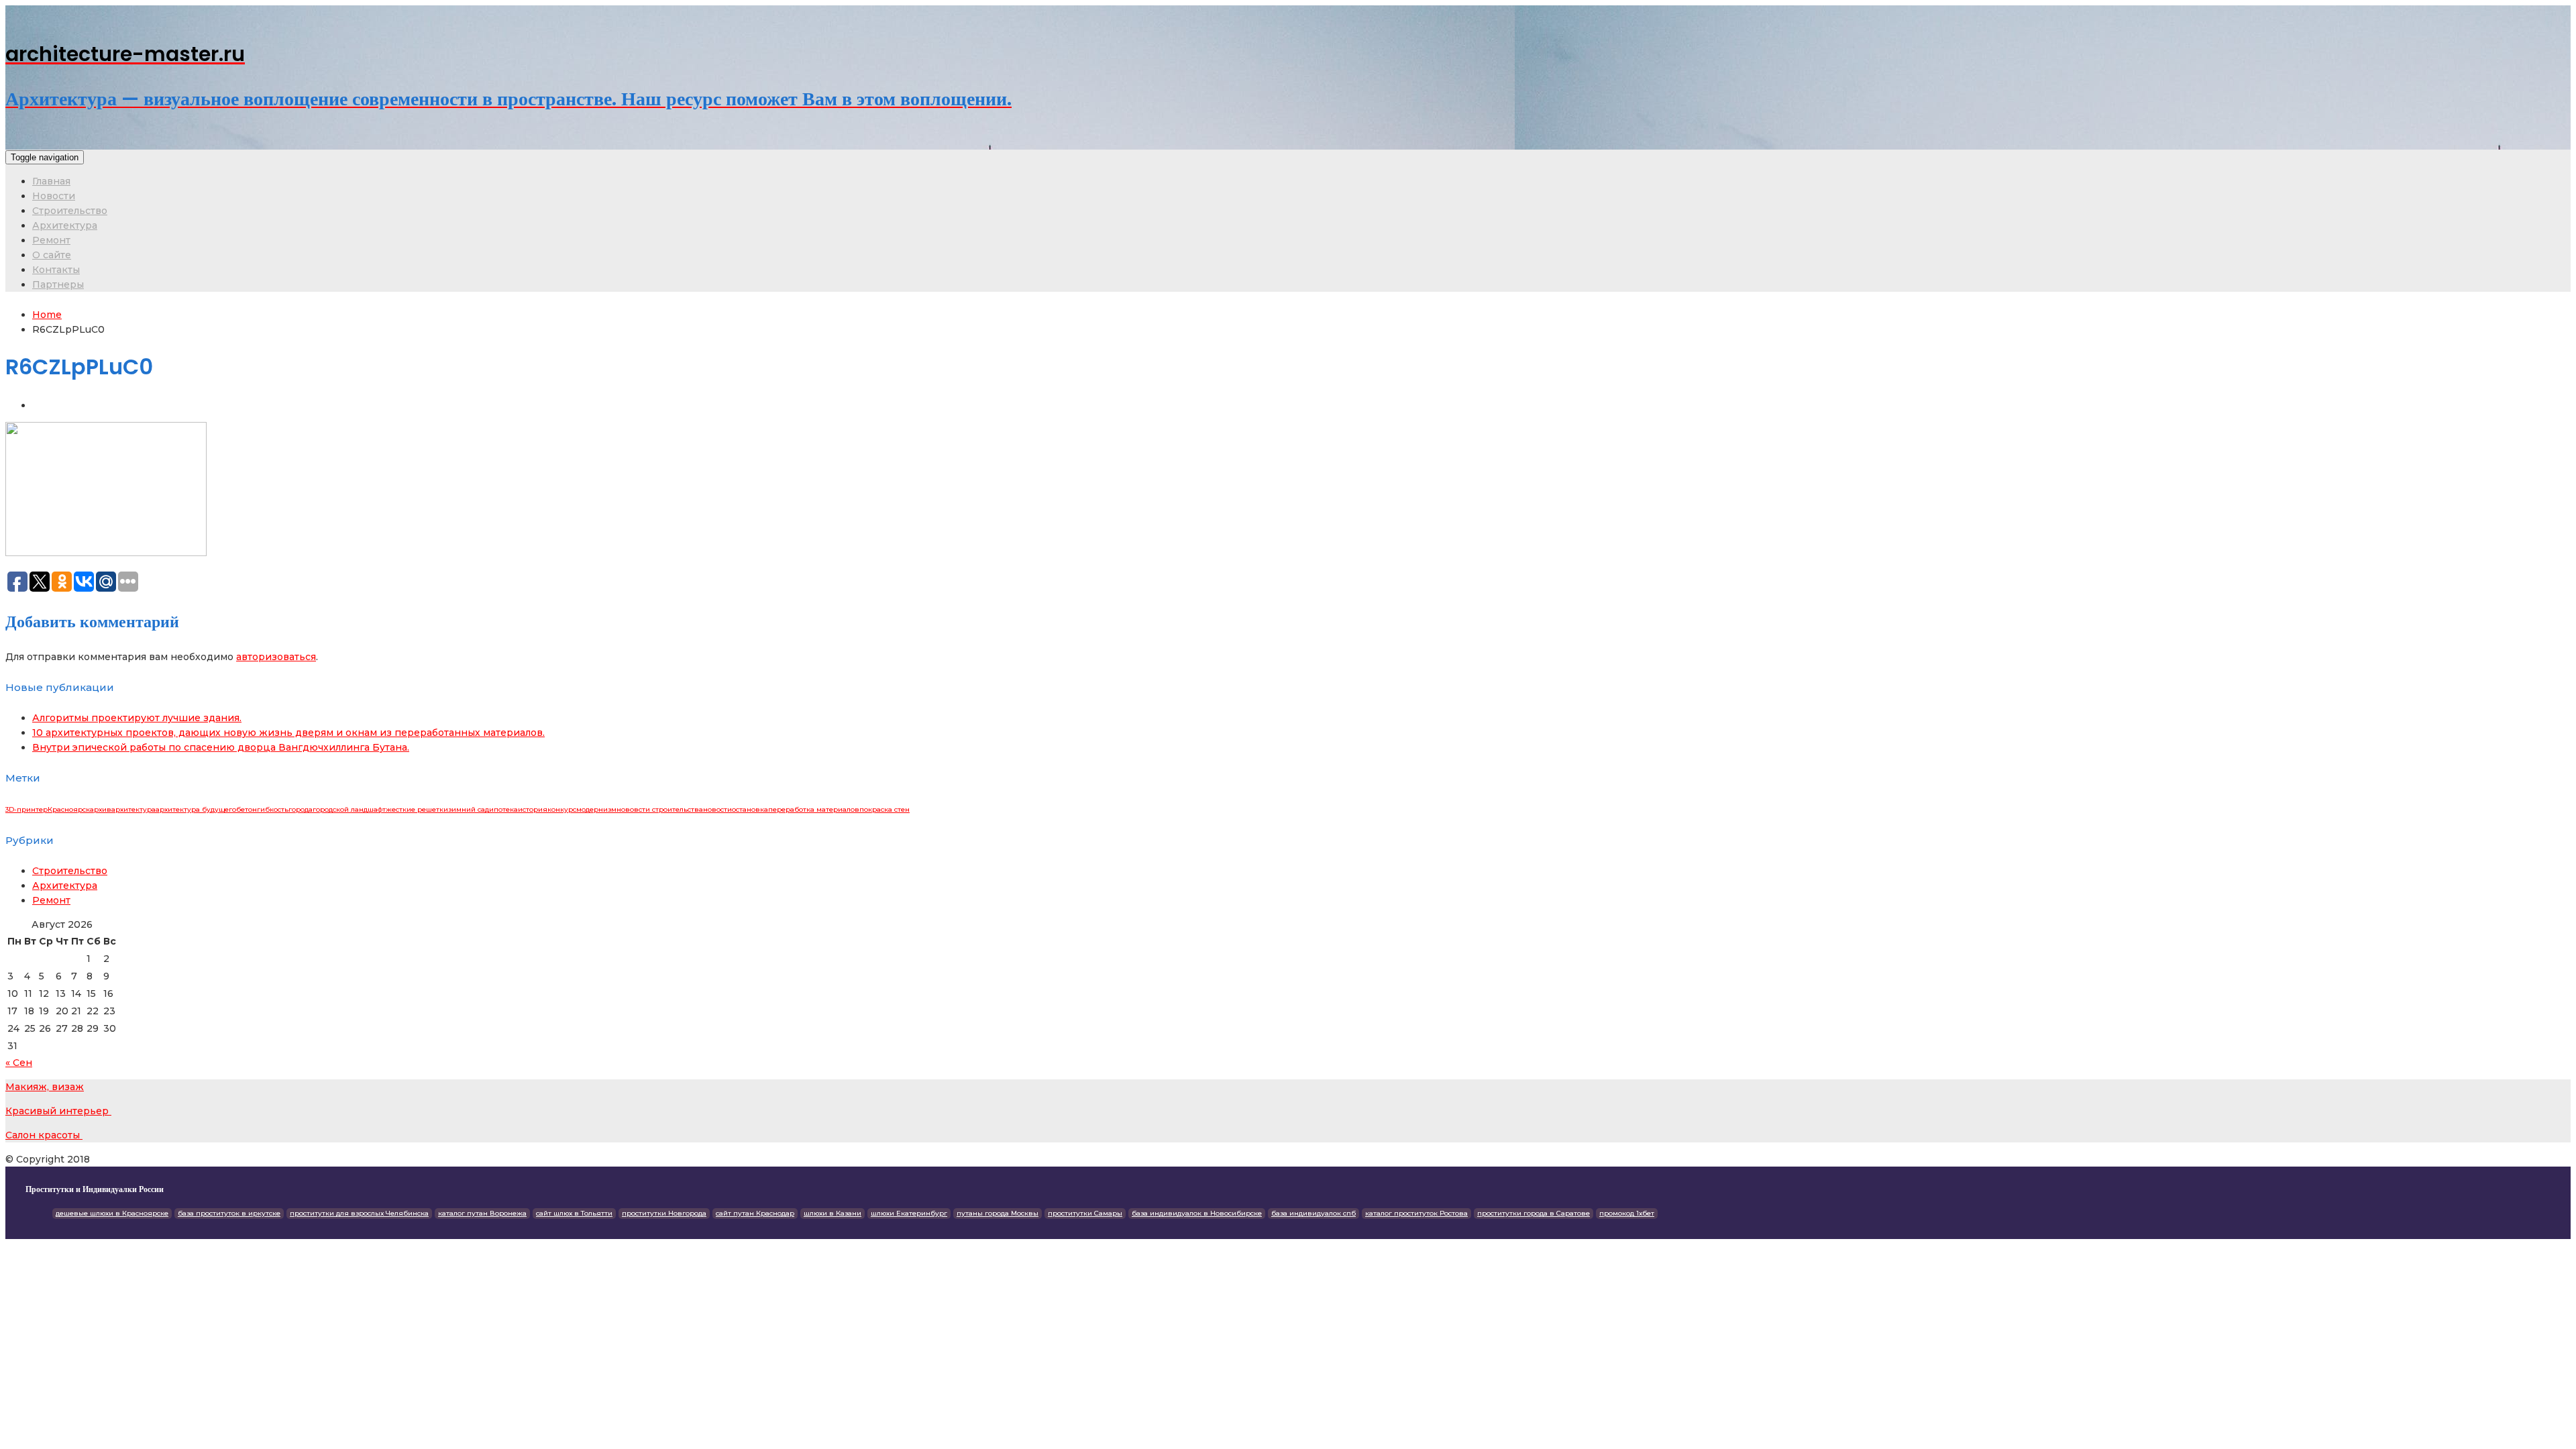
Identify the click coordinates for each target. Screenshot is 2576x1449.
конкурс (562, 809)
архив (101, 809)
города (301, 809)
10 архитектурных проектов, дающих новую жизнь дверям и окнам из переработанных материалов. (288, 733)
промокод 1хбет (1627, 1213)
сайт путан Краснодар (755, 1213)
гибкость (273, 809)
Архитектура (65, 225)
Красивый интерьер (58, 1111)
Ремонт (51, 240)
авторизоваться (276, 657)
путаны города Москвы (998, 1213)
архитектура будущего (196, 809)
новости (717, 809)
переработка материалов (814, 809)
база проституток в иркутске (229, 1213)
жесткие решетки (417, 809)
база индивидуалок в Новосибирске (1197, 1213)
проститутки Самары (1085, 1213)
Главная (51, 181)
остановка (750, 809)
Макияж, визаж (45, 1087)
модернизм (596, 809)
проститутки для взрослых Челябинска (359, 1213)
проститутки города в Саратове (1534, 1213)
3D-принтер (26, 809)
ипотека (503, 809)
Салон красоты (44, 1135)
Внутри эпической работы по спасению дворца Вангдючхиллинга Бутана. (221, 747)
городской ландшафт (349, 809)
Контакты (56, 270)
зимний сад (469, 809)
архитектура (133, 809)
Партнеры (58, 284)
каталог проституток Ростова (1416, 1213)
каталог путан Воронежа (482, 1213)
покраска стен (884, 809)
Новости (54, 196)
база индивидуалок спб (1313, 1213)
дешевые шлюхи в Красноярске (112, 1213)
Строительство (70, 211)
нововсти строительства (660, 809)
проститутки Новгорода (664, 1213)
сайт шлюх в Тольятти (574, 1213)
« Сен (19, 1063)
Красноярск (69, 809)
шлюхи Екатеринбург (909, 1213)
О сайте (52, 255)
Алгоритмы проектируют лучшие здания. (137, 718)
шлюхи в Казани (833, 1213)
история (533, 809)
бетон (247, 809)
